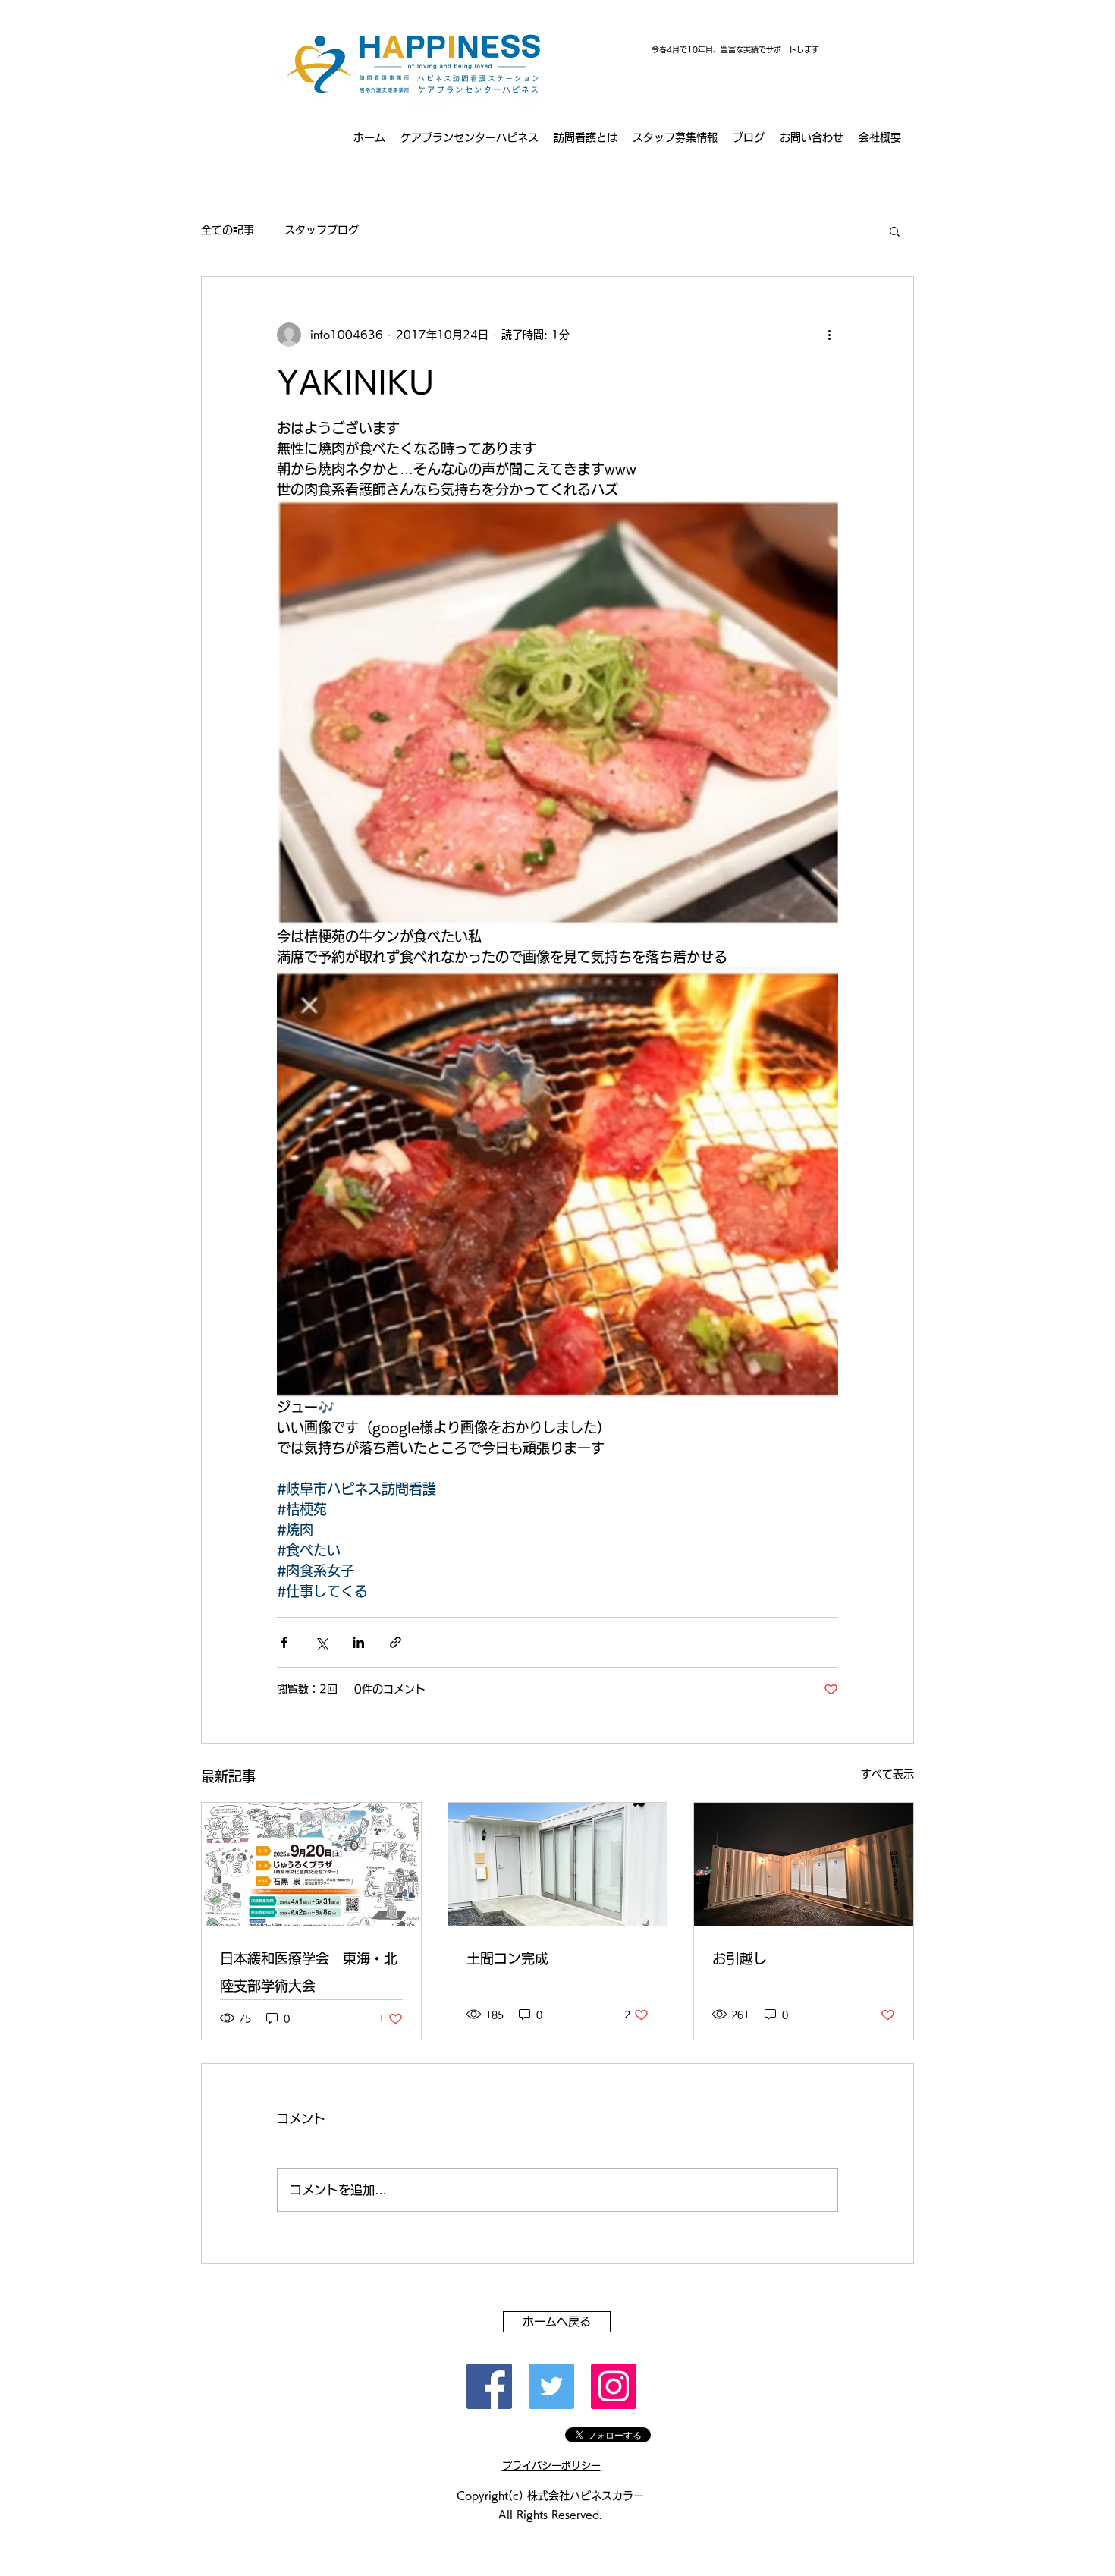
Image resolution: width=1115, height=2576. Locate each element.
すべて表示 (887, 1774)
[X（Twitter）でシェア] (321, 1642)
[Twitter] (551, 2386)
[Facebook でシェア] (284, 1642)
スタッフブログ (322, 230)
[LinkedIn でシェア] (358, 1642)
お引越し (740, 1958)
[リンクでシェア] (396, 1642)
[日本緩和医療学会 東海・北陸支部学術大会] (311, 1864)
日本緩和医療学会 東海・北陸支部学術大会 (309, 1972)
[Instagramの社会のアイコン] (614, 2386)
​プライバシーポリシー (551, 2466)
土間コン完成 (507, 1958)
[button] (895, 231)
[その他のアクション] (829, 335)
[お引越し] (804, 1864)
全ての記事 (228, 230)
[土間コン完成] (558, 1864)
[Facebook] (489, 2386)
